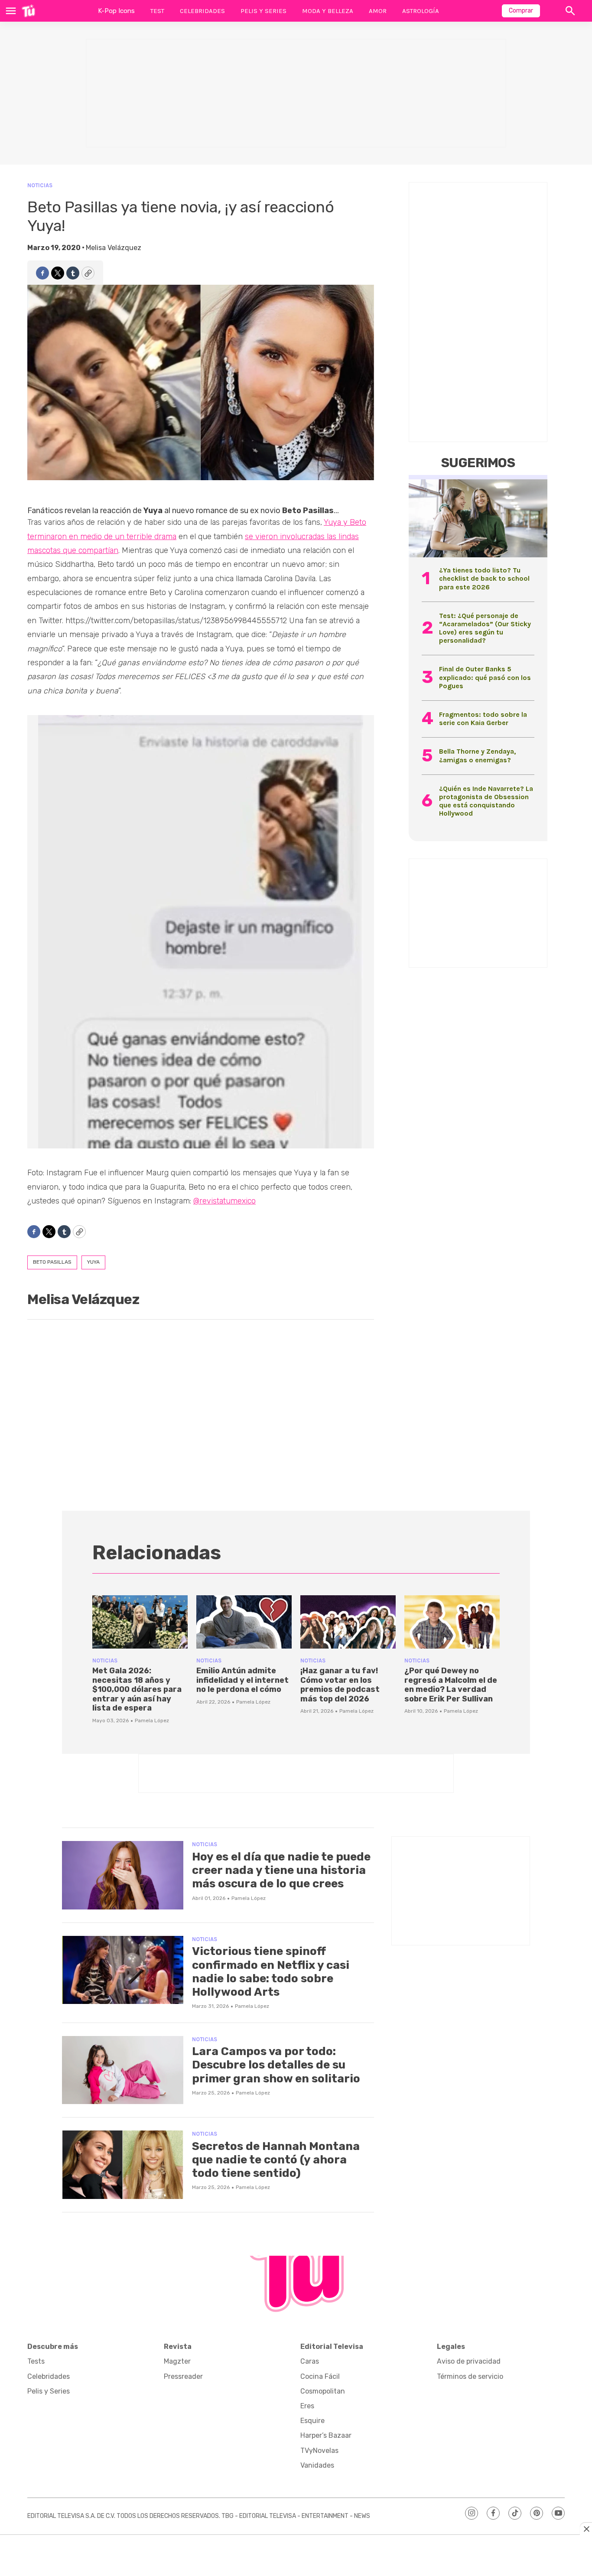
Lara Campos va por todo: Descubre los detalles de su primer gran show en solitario (276, 2065)
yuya (93, 1262)
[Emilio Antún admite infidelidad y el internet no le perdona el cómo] (244, 1622)
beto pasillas (52, 1262)
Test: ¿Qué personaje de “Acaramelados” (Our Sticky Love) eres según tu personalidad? (485, 628)
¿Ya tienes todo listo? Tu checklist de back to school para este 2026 (484, 578)
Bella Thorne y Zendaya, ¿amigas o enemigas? (477, 755)
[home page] (28, 11)
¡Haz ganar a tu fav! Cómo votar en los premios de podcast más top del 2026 (340, 1685)
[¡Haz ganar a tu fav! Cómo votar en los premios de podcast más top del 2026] (348, 1622)
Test (157, 11)
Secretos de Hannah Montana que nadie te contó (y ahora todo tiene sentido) (276, 2160)
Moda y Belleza (328, 11)
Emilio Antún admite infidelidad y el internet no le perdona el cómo (242, 1680)
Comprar (521, 11)
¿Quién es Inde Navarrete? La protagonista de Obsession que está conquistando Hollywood (486, 801)
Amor (378, 11)
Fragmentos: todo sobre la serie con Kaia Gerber (483, 719)
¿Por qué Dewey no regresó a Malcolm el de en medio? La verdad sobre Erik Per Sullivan (451, 1685)
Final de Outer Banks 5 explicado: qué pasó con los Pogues (485, 677)
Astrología (421, 11)
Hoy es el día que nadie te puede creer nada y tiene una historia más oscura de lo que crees (281, 1870)
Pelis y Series (263, 11)
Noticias (40, 185)
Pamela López (152, 1721)
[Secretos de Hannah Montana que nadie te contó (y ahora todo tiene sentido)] (123, 2165)
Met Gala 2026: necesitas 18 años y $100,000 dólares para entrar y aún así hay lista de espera (137, 1689)
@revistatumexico (224, 1201)
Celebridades (202, 11)
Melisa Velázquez (114, 248)
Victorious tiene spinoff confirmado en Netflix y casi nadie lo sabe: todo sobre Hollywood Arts (271, 1972)
